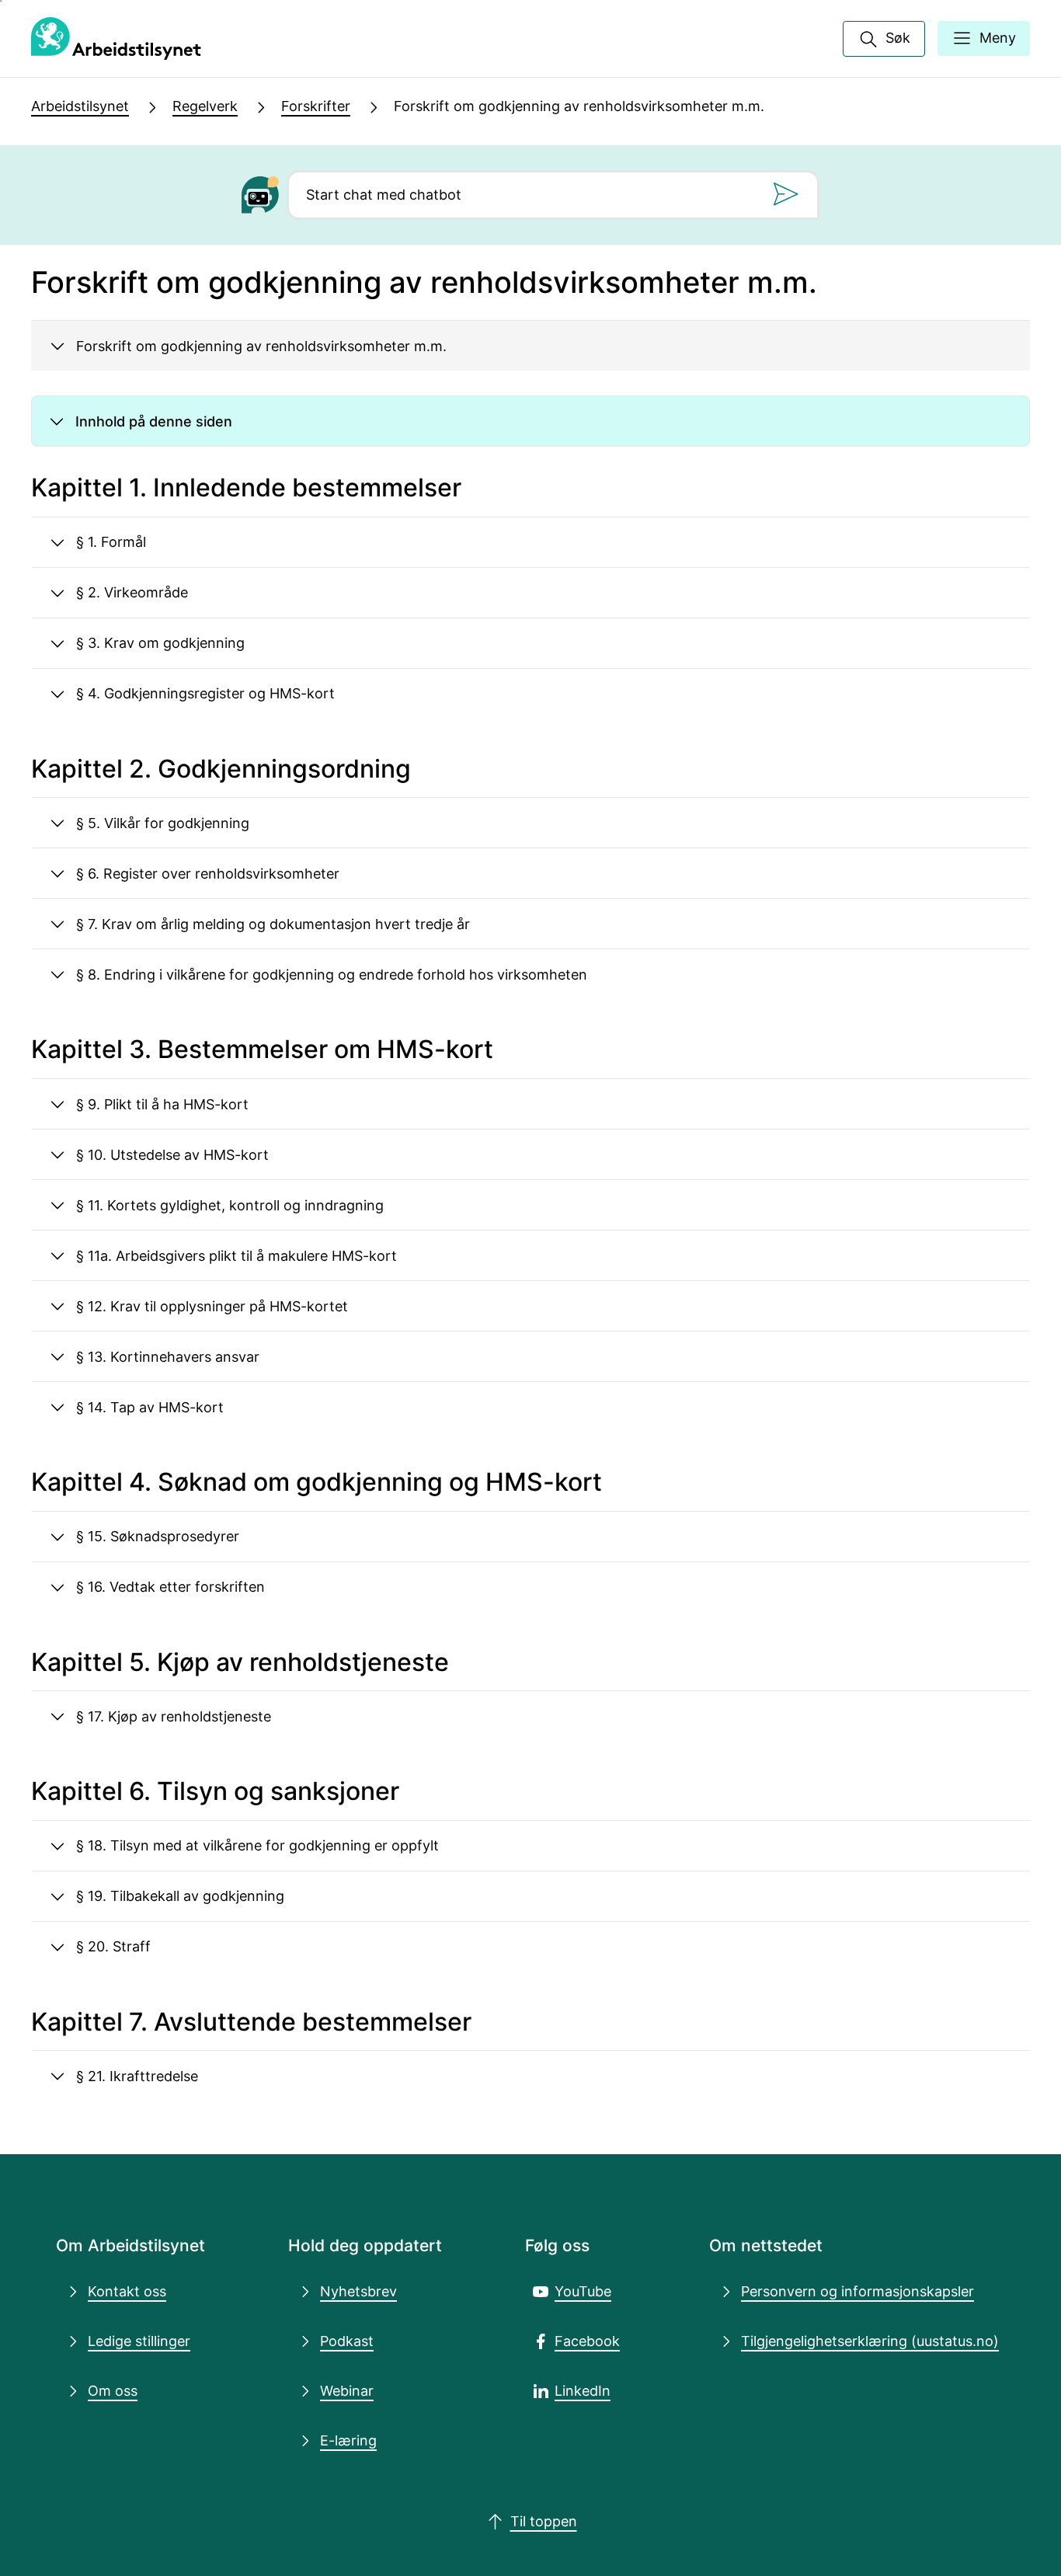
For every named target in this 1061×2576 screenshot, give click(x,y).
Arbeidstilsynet (80, 106)
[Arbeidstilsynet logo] (116, 39)
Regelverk (205, 106)
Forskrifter (316, 106)
